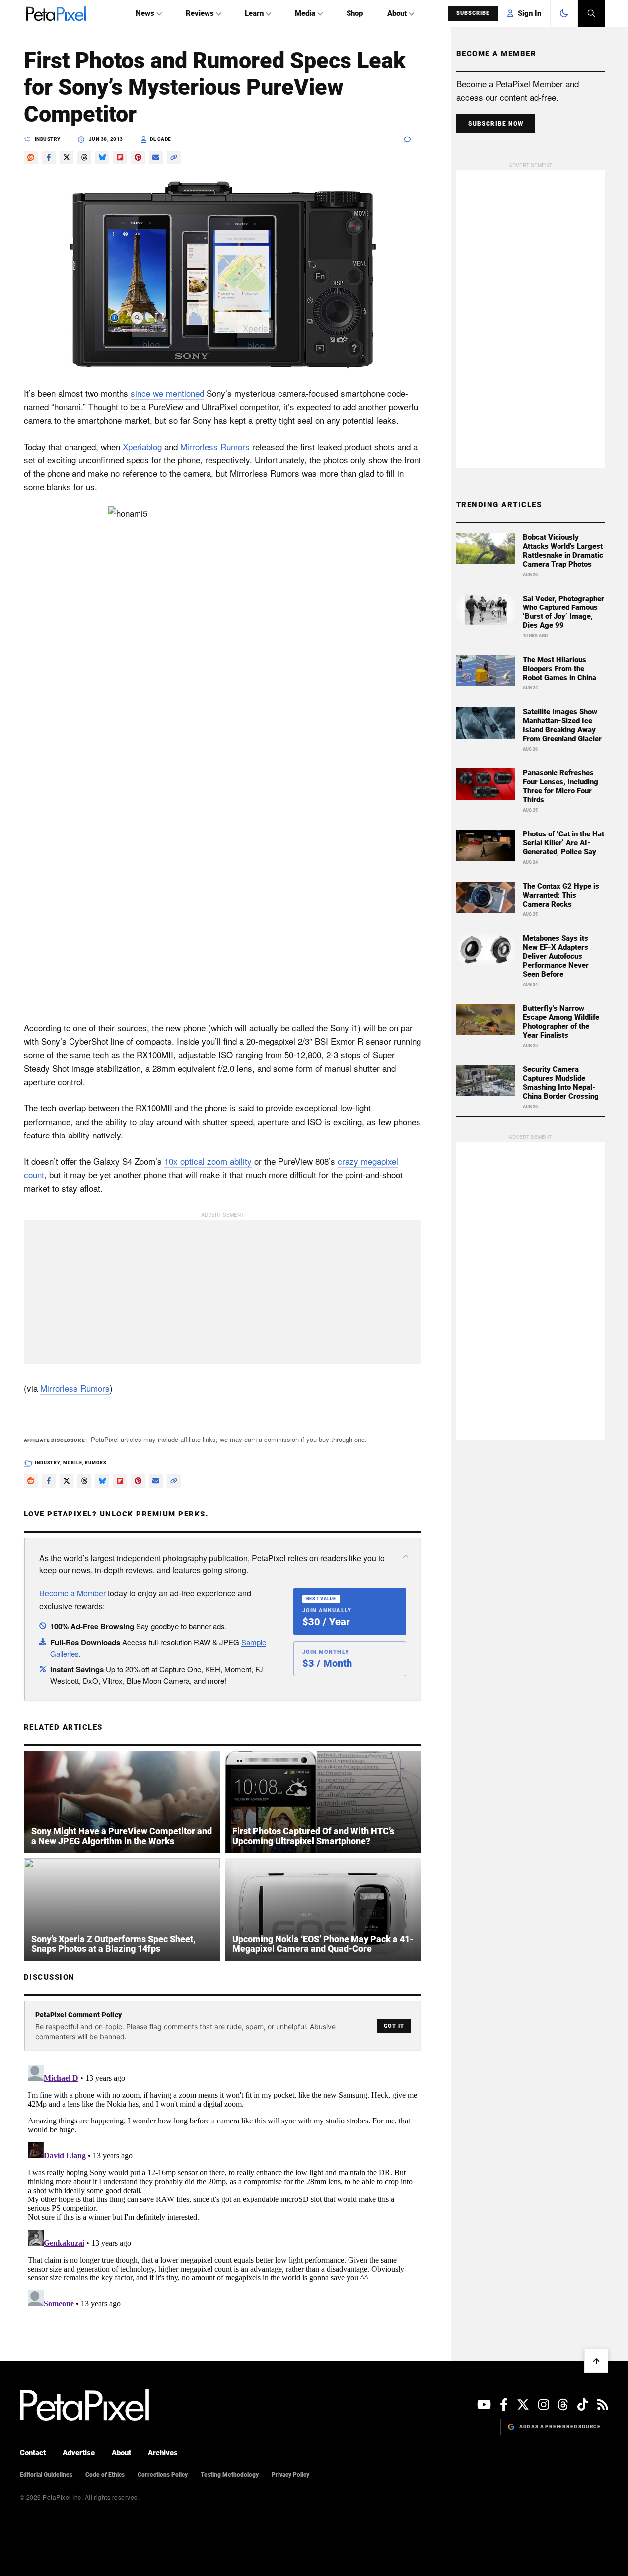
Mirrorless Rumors (215, 446)
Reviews (200, 13)
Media (305, 13)
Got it (394, 2026)
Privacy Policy (290, 2475)
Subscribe (473, 13)
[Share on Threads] (84, 157)
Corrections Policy (163, 2475)
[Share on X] (67, 157)
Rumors (96, 1463)
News (145, 13)
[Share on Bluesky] (102, 157)
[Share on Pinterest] (138, 157)
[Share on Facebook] (49, 157)
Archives (163, 2453)
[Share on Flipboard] (120, 157)
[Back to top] (596, 2361)
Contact (33, 2453)
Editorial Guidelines (46, 2475)
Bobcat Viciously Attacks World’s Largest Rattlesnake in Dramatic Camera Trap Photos (563, 551)
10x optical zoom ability (208, 1161)
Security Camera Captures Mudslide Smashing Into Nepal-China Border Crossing (561, 1083)
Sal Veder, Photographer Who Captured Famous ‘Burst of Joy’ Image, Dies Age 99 (563, 612)
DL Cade (161, 139)
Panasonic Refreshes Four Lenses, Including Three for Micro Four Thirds (560, 786)
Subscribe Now (496, 124)
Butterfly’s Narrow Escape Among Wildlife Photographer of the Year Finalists (561, 1022)
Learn (254, 13)
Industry (48, 139)
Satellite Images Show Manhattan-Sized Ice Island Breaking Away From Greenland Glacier (562, 725)
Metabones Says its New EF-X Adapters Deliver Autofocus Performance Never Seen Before (556, 956)
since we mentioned (167, 393)
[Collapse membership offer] (406, 1556)
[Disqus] (222, 2185)
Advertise (79, 2453)
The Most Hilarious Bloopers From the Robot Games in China (559, 669)
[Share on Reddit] (31, 157)
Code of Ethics (105, 2475)
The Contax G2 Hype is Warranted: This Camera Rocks (561, 895)
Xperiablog (142, 446)
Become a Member (72, 1593)
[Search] (591, 13)
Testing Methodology (230, 2475)
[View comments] (413, 139)
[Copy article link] (174, 157)
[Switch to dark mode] (564, 13)
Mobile (72, 1463)
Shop (355, 13)
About (397, 13)
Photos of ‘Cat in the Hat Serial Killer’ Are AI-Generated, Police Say (563, 843)
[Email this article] (156, 157)
